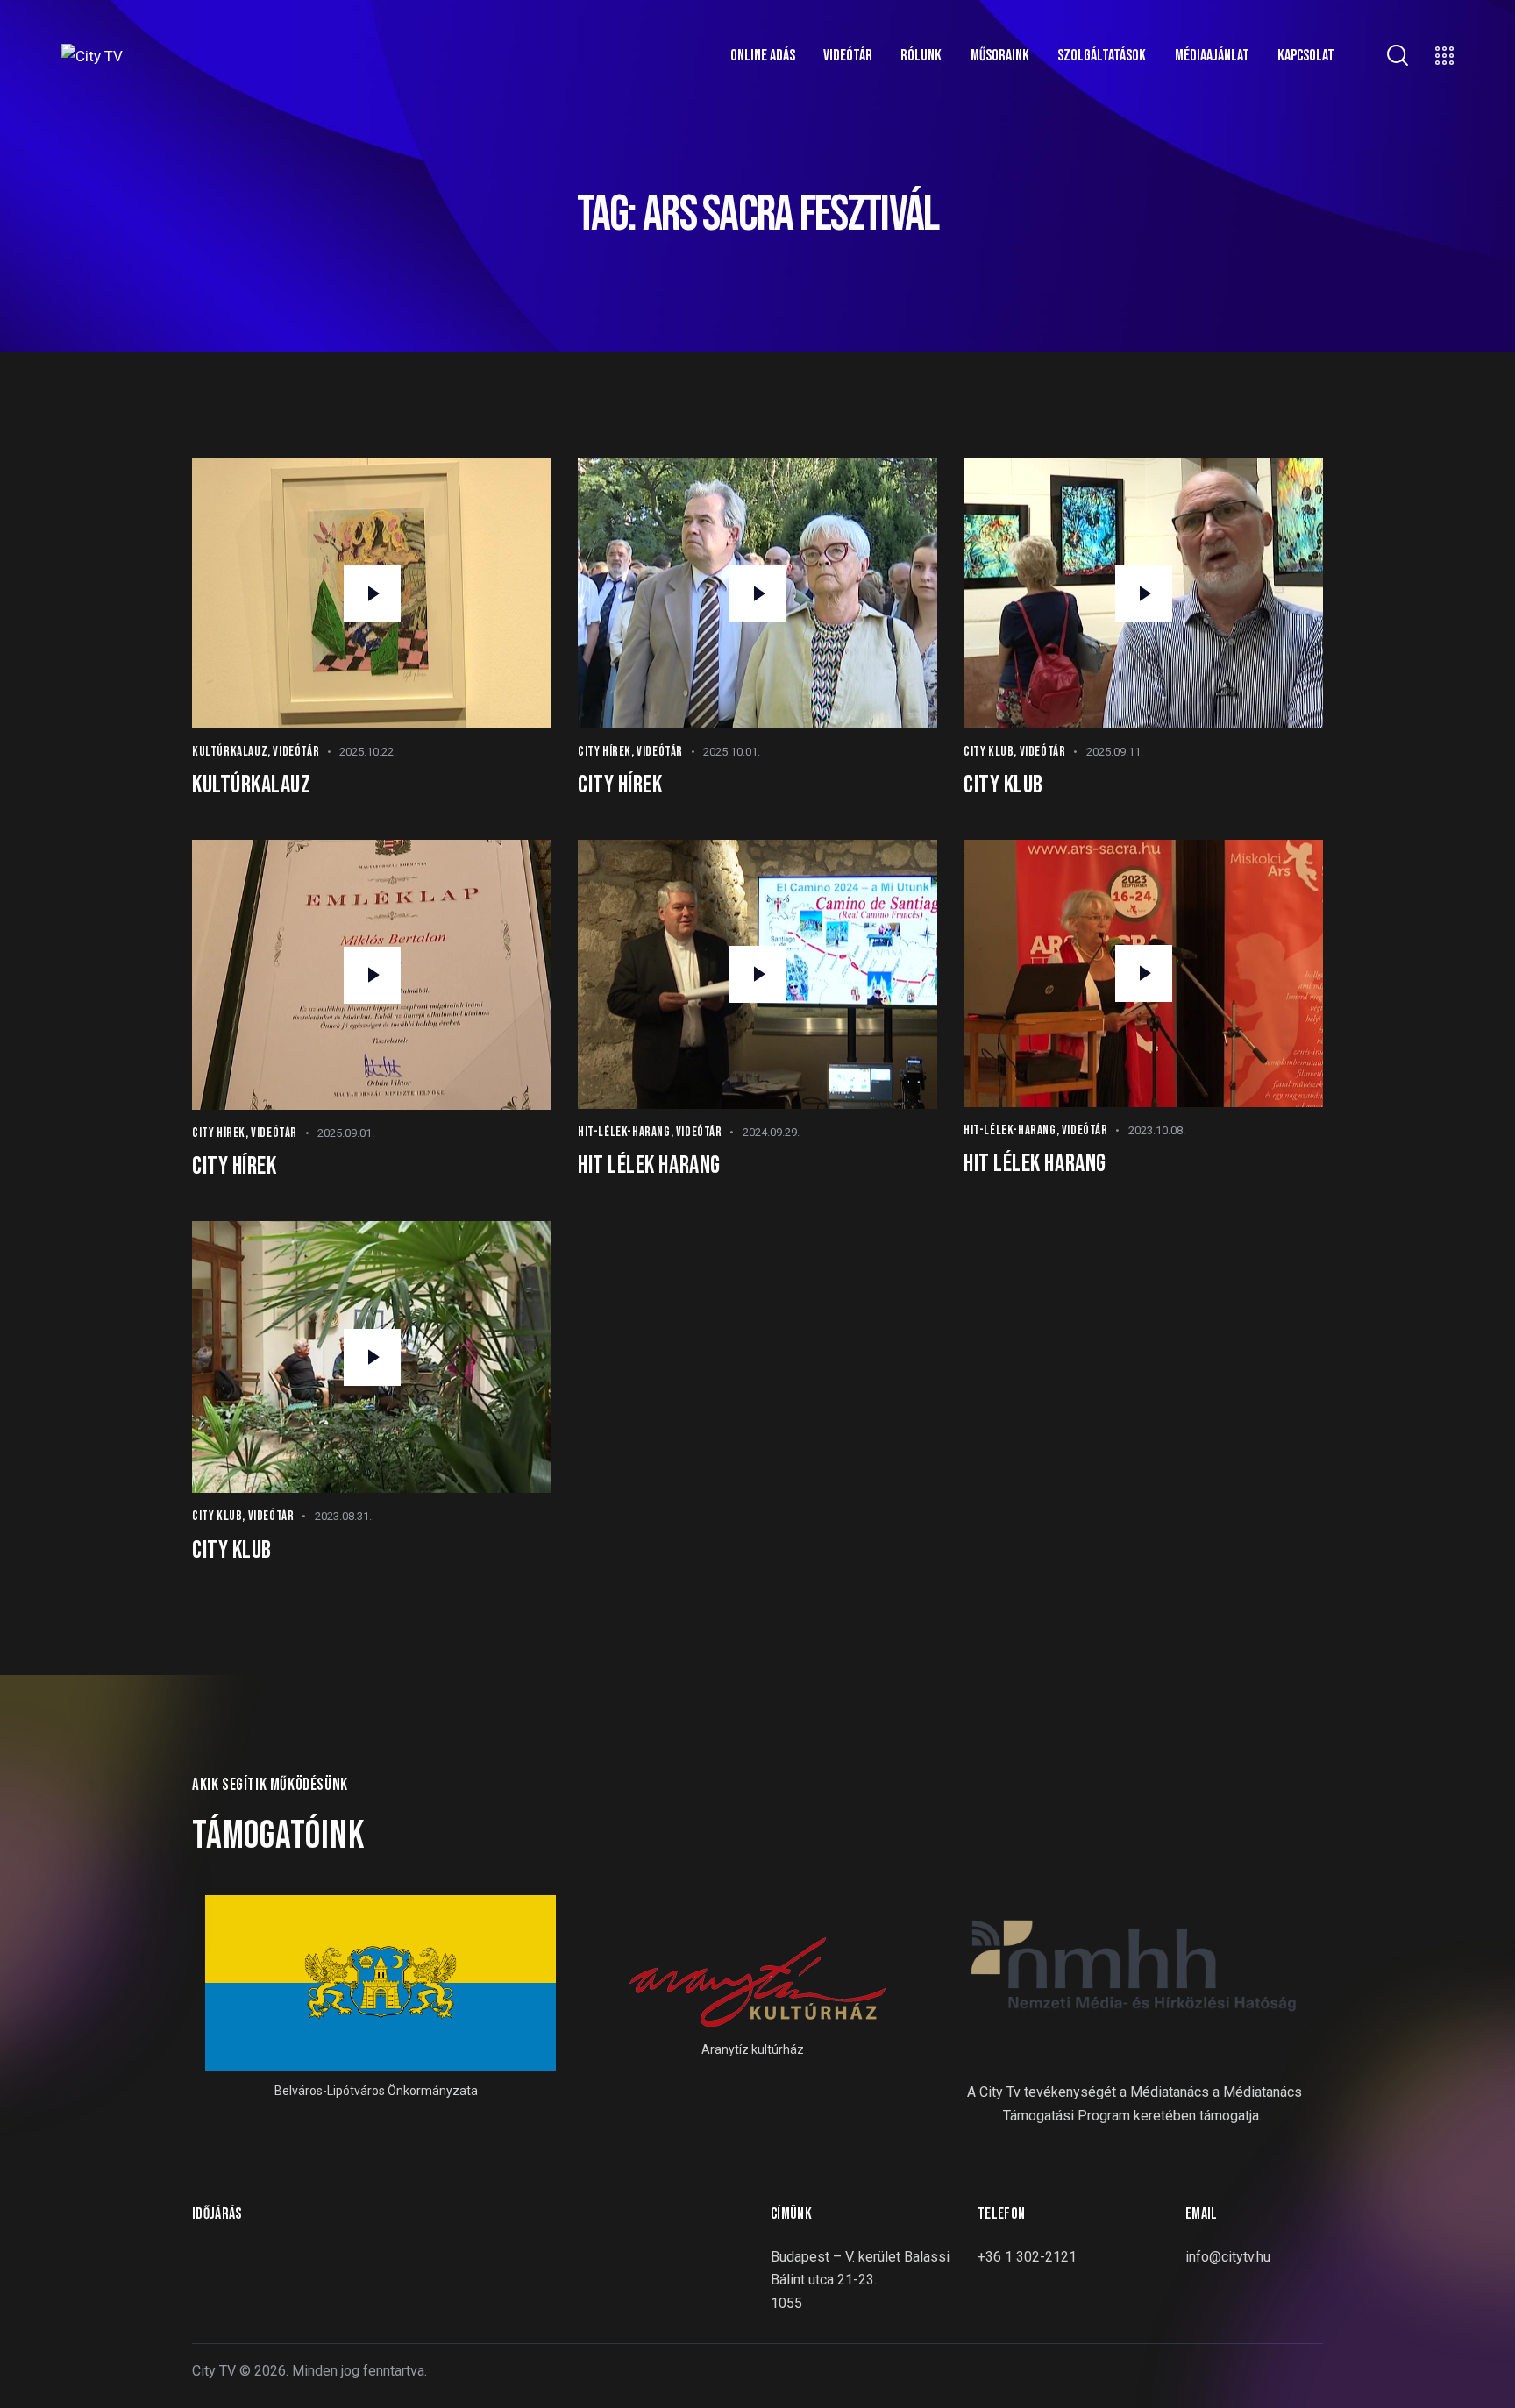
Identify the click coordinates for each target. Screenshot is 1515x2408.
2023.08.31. (343, 1516)
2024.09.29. (771, 1132)
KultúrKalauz (230, 752)
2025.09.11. (1115, 752)
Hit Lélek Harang (649, 1165)
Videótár (296, 752)
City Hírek (605, 752)
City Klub (989, 752)
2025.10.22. (368, 752)
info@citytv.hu (1228, 2257)
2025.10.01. (732, 752)
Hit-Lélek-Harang (624, 1132)
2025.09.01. (346, 1133)
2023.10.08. (1157, 1130)
